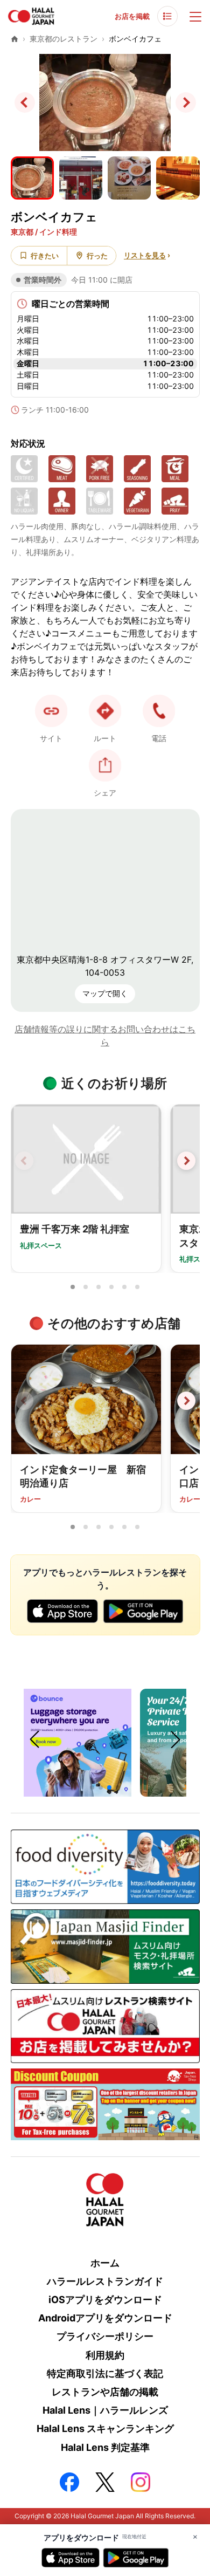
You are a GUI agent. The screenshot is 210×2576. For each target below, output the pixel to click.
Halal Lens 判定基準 (105, 2447)
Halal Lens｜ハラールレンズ (105, 2410)
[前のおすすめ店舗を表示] (24, 1401)
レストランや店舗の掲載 (105, 2392)
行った (97, 256)
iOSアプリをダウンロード (105, 2300)
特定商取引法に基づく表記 (105, 2373)
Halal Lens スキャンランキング (105, 2428)
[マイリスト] (167, 16)
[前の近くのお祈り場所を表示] (24, 1161)
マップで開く (105, 993)
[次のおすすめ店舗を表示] (186, 1401)
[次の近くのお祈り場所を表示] (186, 1161)
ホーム (105, 2263)
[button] (159, 711)
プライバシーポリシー (105, 2336)
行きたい (45, 256)
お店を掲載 (132, 16)
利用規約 (105, 2355)
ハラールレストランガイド (105, 2281)
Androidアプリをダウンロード (105, 2318)
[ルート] (105, 711)
